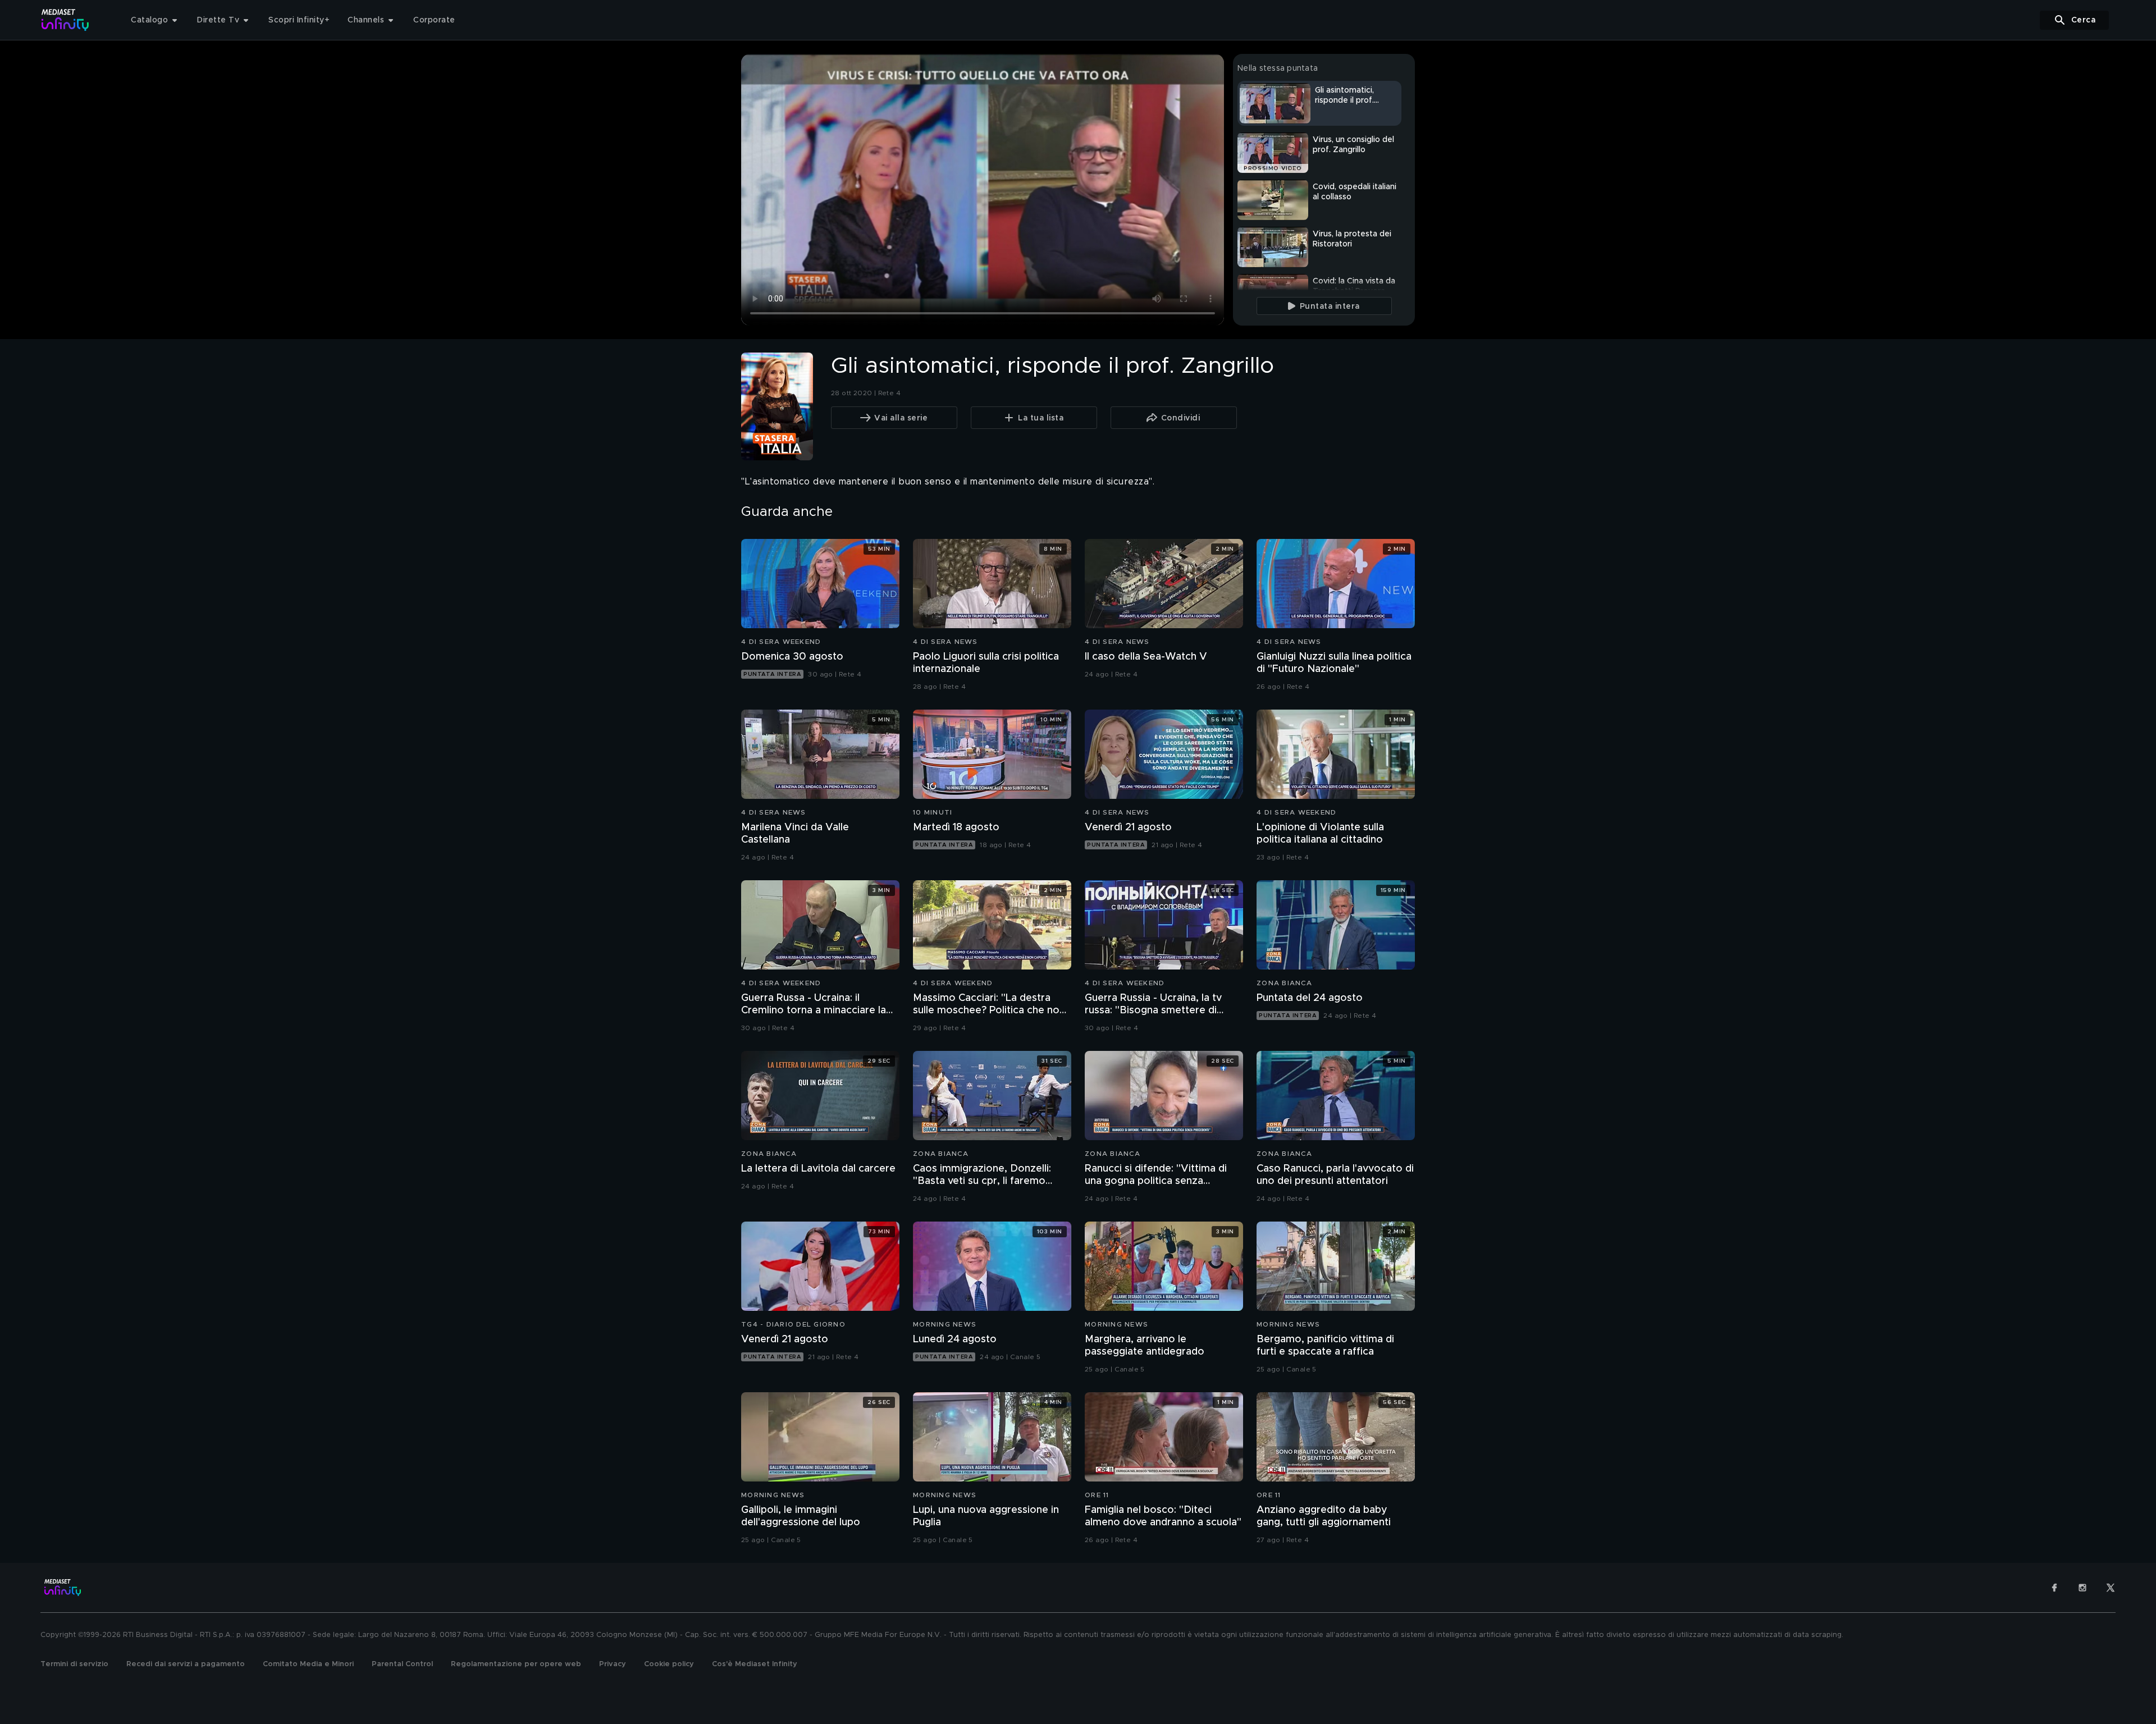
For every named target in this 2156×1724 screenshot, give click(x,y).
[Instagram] (2082, 1588)
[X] (2111, 1588)
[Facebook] (2054, 1588)
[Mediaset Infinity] (65, 20)
